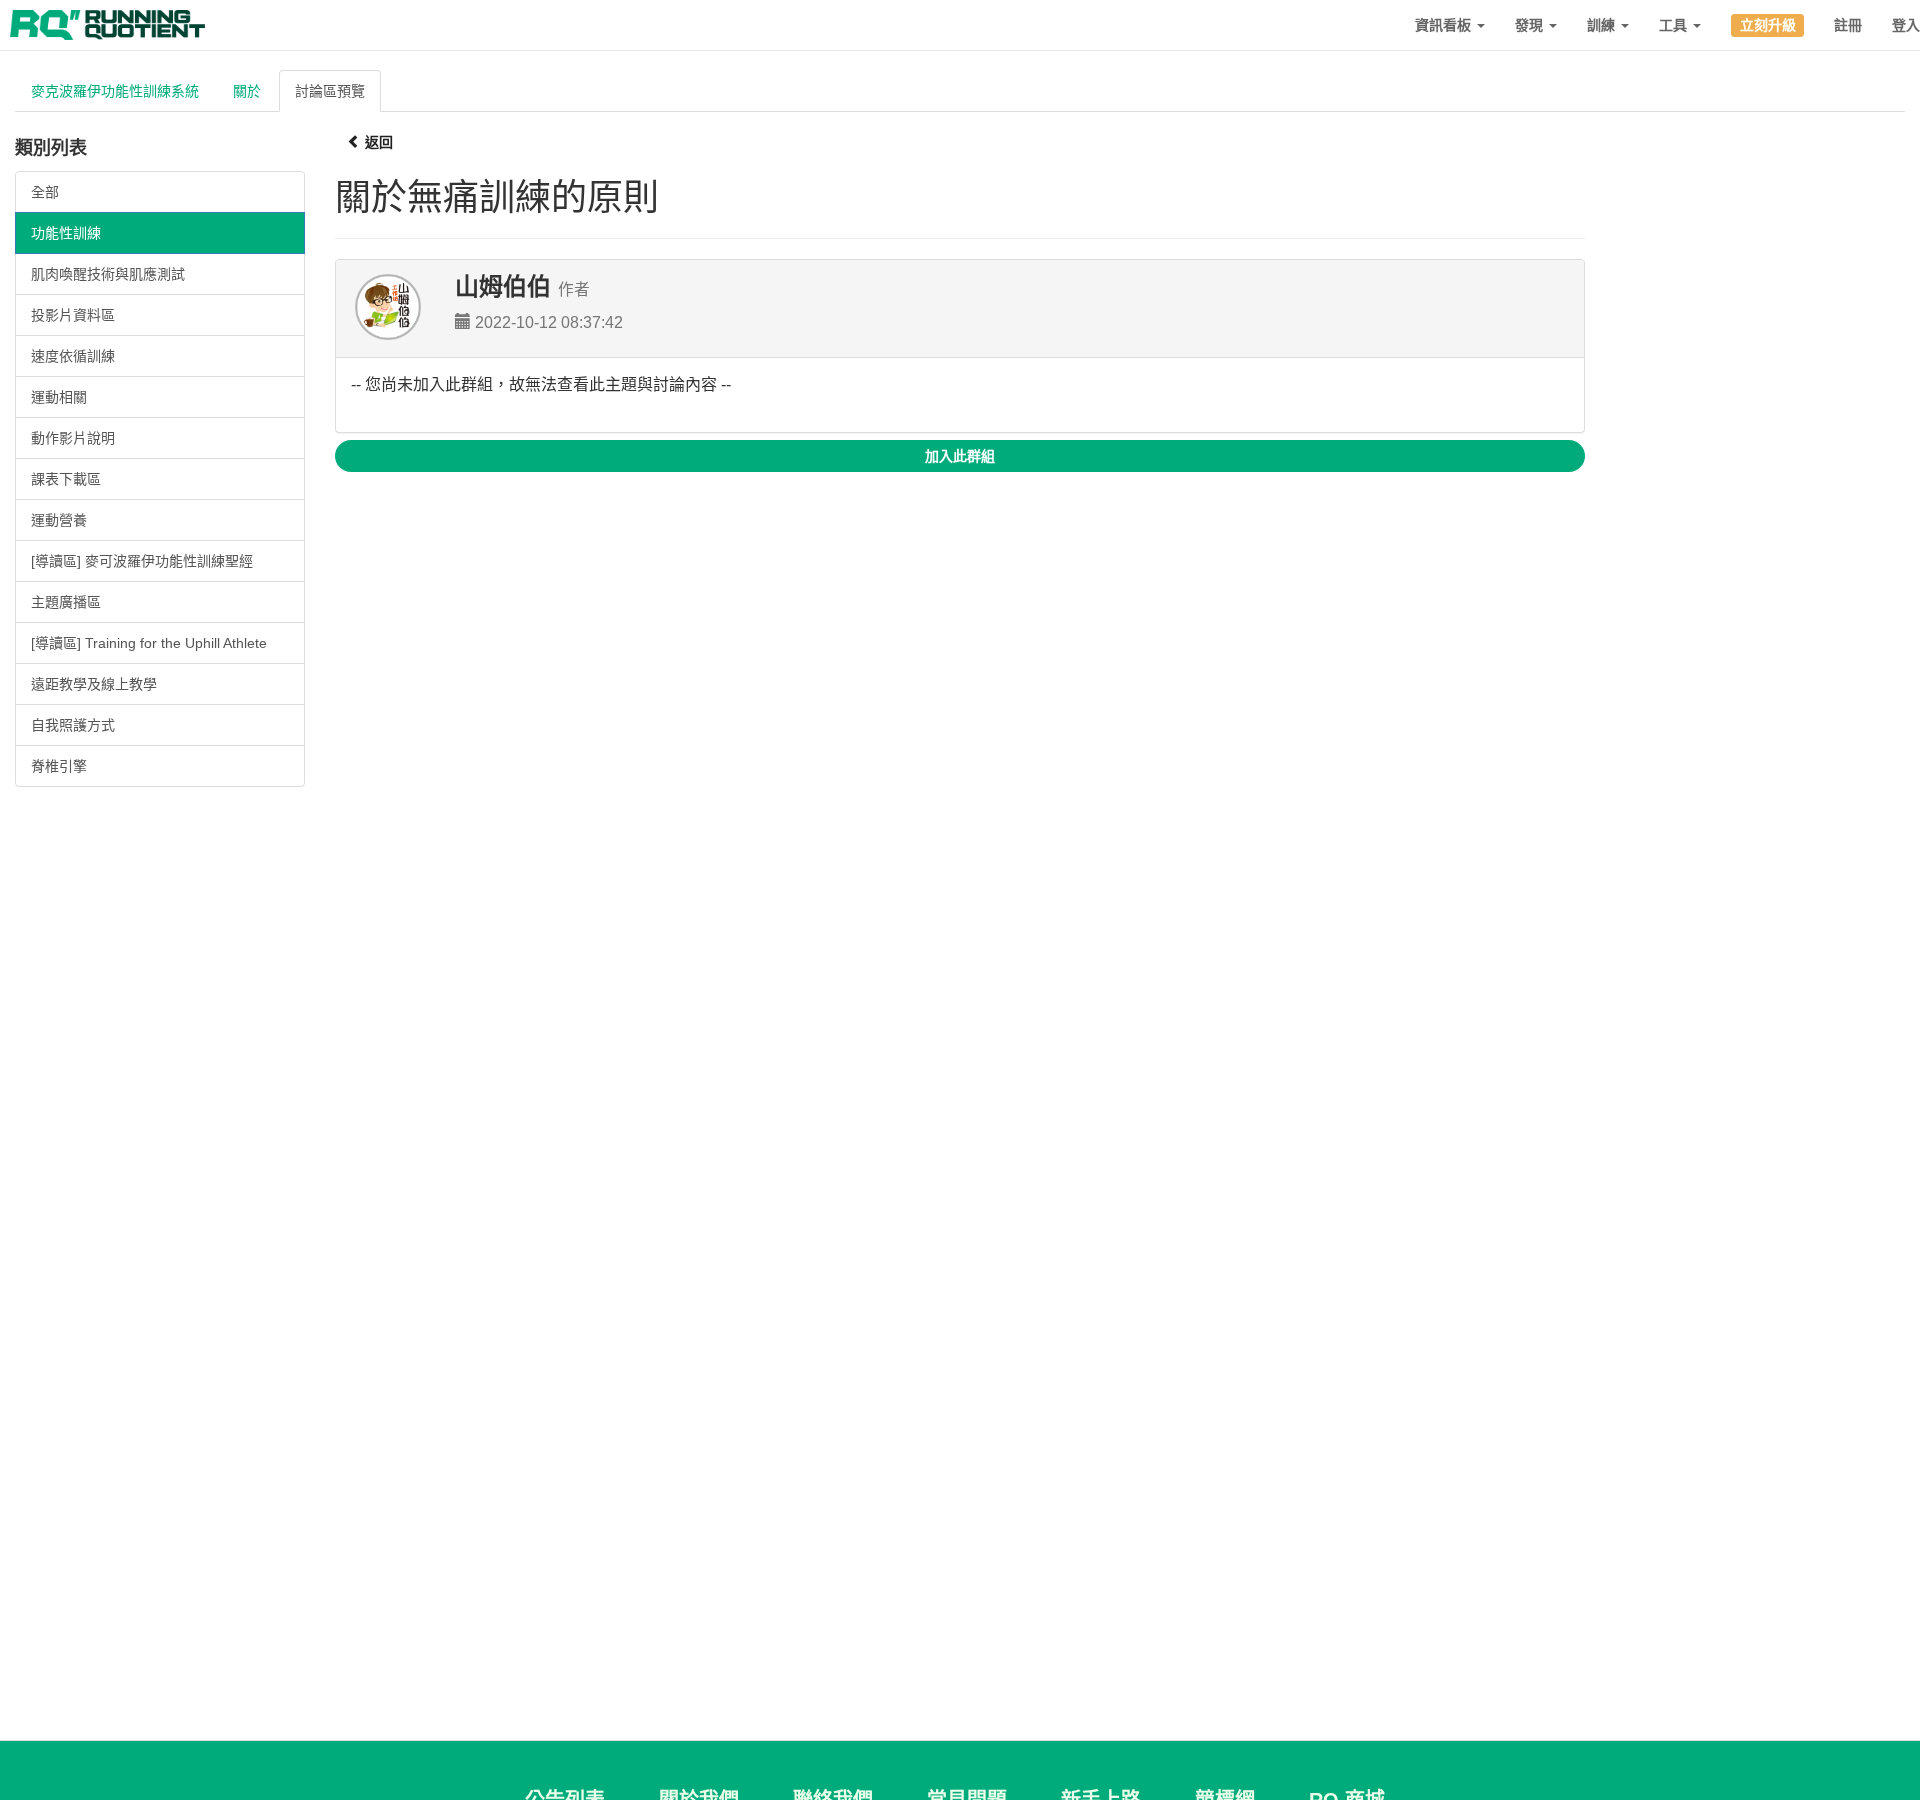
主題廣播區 (66, 602)
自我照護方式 (73, 725)
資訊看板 (1445, 25)
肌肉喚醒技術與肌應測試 (108, 274)
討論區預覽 (330, 91)
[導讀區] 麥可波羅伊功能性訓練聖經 (142, 561)
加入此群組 (960, 456)
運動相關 (59, 397)
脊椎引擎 (59, 766)
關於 (247, 91)
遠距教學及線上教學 (94, 684)
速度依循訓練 (73, 356)
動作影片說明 (73, 438)
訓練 (1603, 25)
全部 (45, 192)
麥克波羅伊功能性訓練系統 (115, 91)
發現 (1531, 25)
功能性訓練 (66, 233)
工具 (1675, 25)
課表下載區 (66, 479)
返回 (377, 142)
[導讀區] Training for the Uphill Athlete (149, 643)
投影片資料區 (73, 315)
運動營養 (59, 520)
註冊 (1848, 25)
